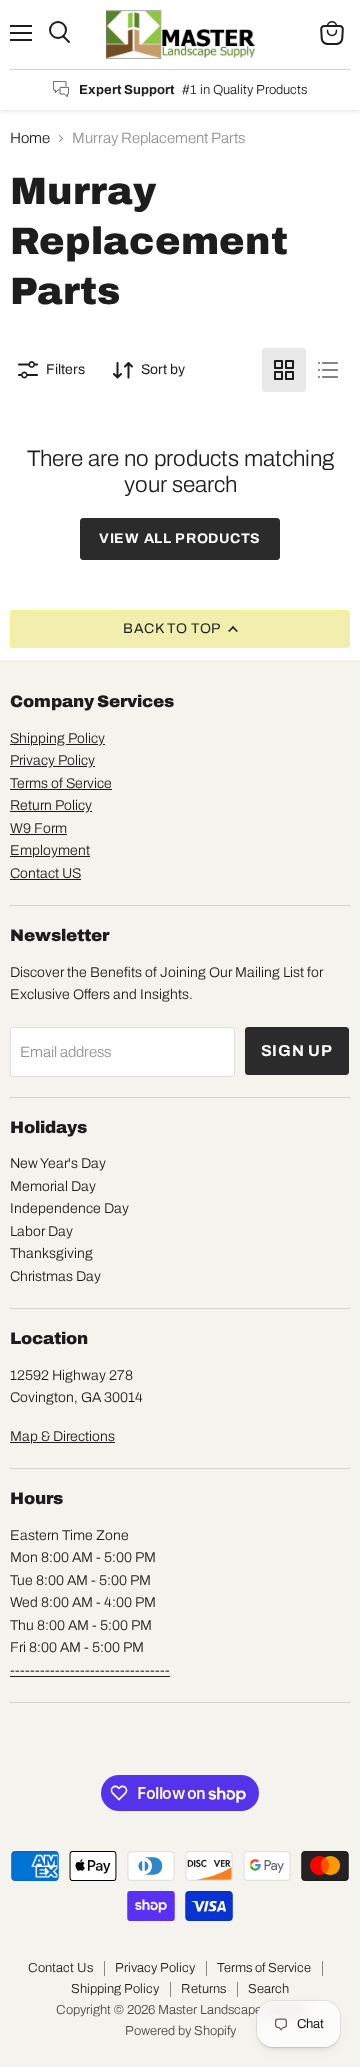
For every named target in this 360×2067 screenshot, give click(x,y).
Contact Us (60, 1968)
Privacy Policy (52, 760)
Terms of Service (61, 783)
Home (30, 138)
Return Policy (51, 805)
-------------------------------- (90, 1670)
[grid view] (284, 370)
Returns (203, 1989)
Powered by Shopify (180, 2031)
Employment (50, 850)
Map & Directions (62, 1436)
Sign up (297, 1050)
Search (268, 1989)
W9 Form (38, 828)
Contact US (45, 873)
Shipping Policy (57, 738)
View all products (180, 538)
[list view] (328, 370)
